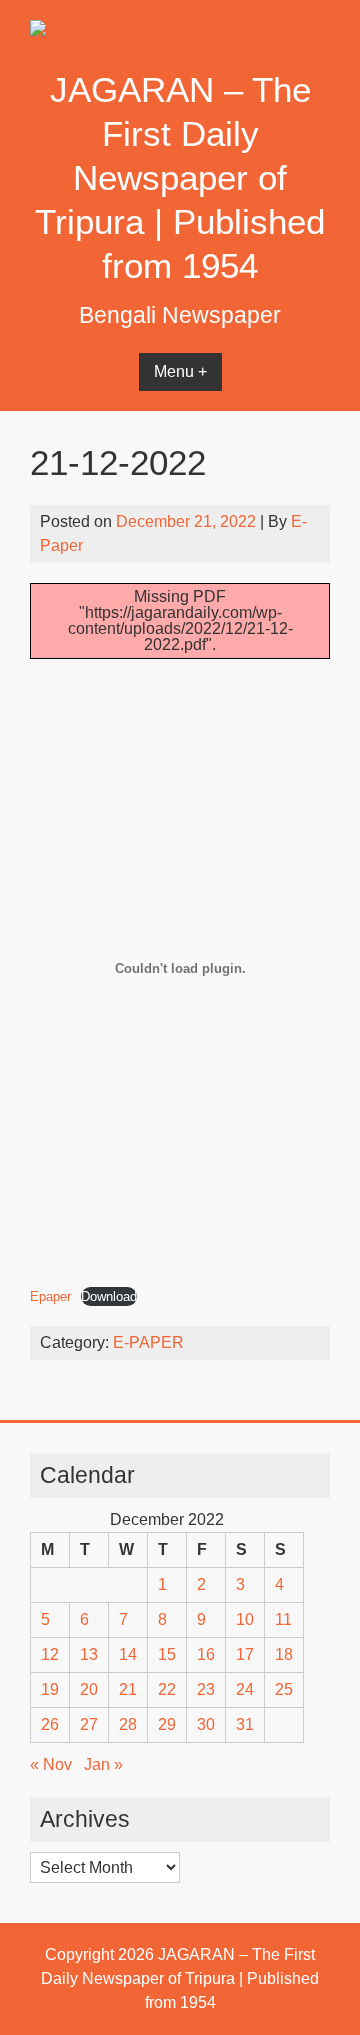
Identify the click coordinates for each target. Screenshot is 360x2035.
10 (245, 1619)
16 (206, 1654)
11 (283, 1619)
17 (245, 1654)
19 (50, 1689)
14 (128, 1654)
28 (128, 1724)
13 (89, 1654)
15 (167, 1654)
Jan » (103, 1764)
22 (167, 1689)
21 (128, 1689)
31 (245, 1724)
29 (167, 1724)
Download (109, 1296)
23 (206, 1689)
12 (50, 1654)
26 (50, 1724)
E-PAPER (148, 1342)
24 (245, 1689)
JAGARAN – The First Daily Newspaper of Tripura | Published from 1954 (180, 177)
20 (89, 1689)
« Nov (51, 1764)
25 (284, 1689)
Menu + (180, 371)
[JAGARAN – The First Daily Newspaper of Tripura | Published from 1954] (180, 55)
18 (284, 1654)
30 (206, 1724)
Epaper (50, 1296)
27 (89, 1724)
